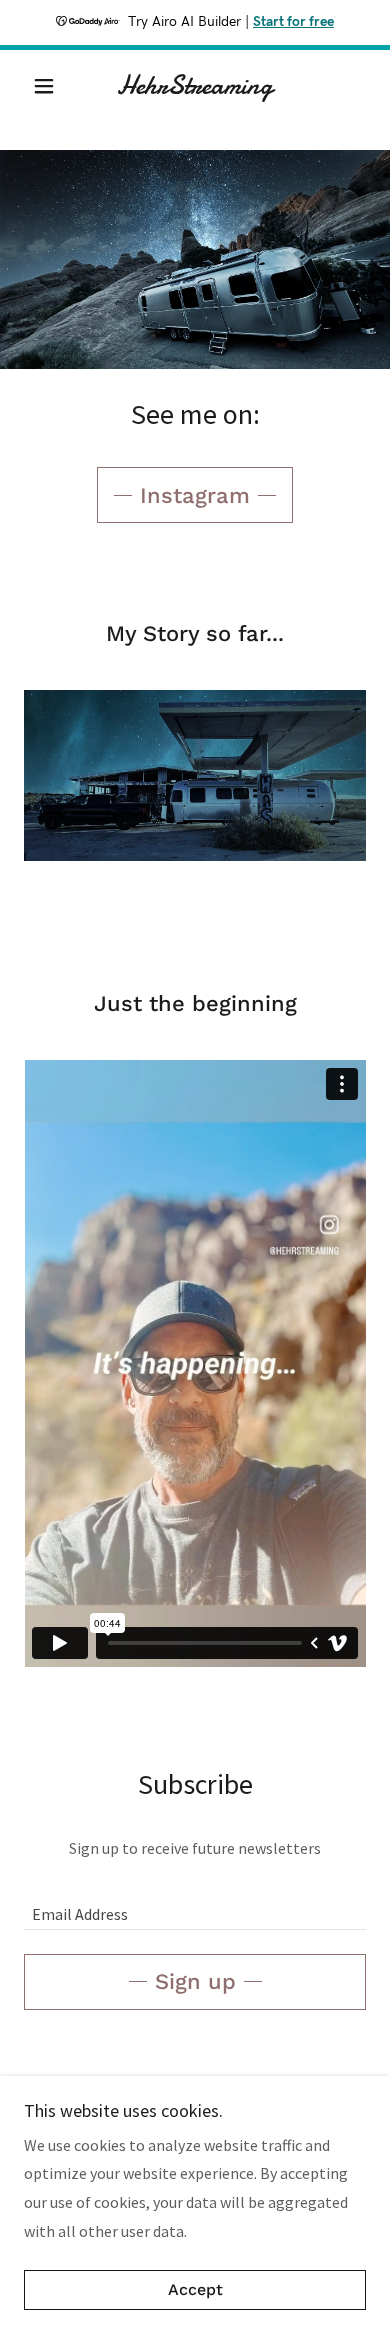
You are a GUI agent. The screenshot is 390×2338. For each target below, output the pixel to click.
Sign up (195, 1981)
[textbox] (195, 1904)
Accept (195, 2290)
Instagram (195, 495)
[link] (194, 86)
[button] (49, 86)
